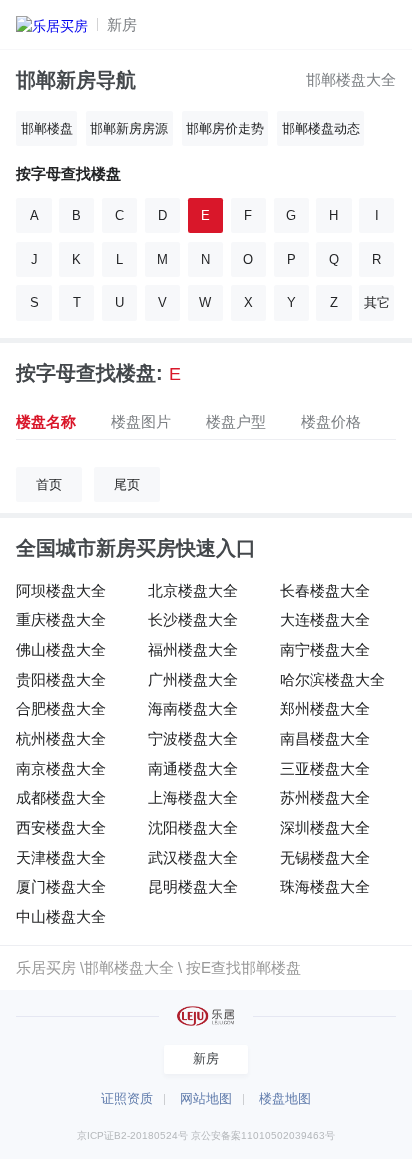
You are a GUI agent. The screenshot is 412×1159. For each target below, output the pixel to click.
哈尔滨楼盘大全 (332, 679)
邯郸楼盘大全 (351, 79)
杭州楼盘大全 (61, 738)
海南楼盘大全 (193, 708)
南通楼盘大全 (193, 768)
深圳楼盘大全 (325, 827)
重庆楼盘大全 (61, 619)
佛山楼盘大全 (61, 649)
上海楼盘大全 (193, 797)
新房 (122, 24)
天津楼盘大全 (61, 857)
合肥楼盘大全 (61, 708)
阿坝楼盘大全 (61, 590)
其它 (377, 302)
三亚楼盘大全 (325, 768)
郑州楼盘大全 (325, 708)
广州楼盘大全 (193, 679)
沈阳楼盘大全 (193, 827)
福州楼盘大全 (193, 649)
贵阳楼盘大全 (61, 679)
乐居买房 (46, 967)
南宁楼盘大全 (325, 649)
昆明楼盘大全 (193, 886)
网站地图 (206, 1098)
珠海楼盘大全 (325, 886)
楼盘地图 (285, 1098)
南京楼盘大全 (61, 768)
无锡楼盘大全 (325, 857)
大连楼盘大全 (325, 619)
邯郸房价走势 (225, 128)
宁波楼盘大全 (193, 738)
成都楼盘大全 (61, 797)
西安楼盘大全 (61, 827)
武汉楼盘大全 (193, 857)
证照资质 (127, 1098)
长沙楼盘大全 (193, 619)
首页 (49, 484)
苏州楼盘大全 (325, 797)
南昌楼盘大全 (325, 738)
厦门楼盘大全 (61, 886)
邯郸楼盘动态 (321, 128)
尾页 (127, 484)
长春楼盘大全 (325, 590)
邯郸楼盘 (47, 128)
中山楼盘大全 (61, 916)
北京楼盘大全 (193, 590)
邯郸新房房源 (129, 128)
